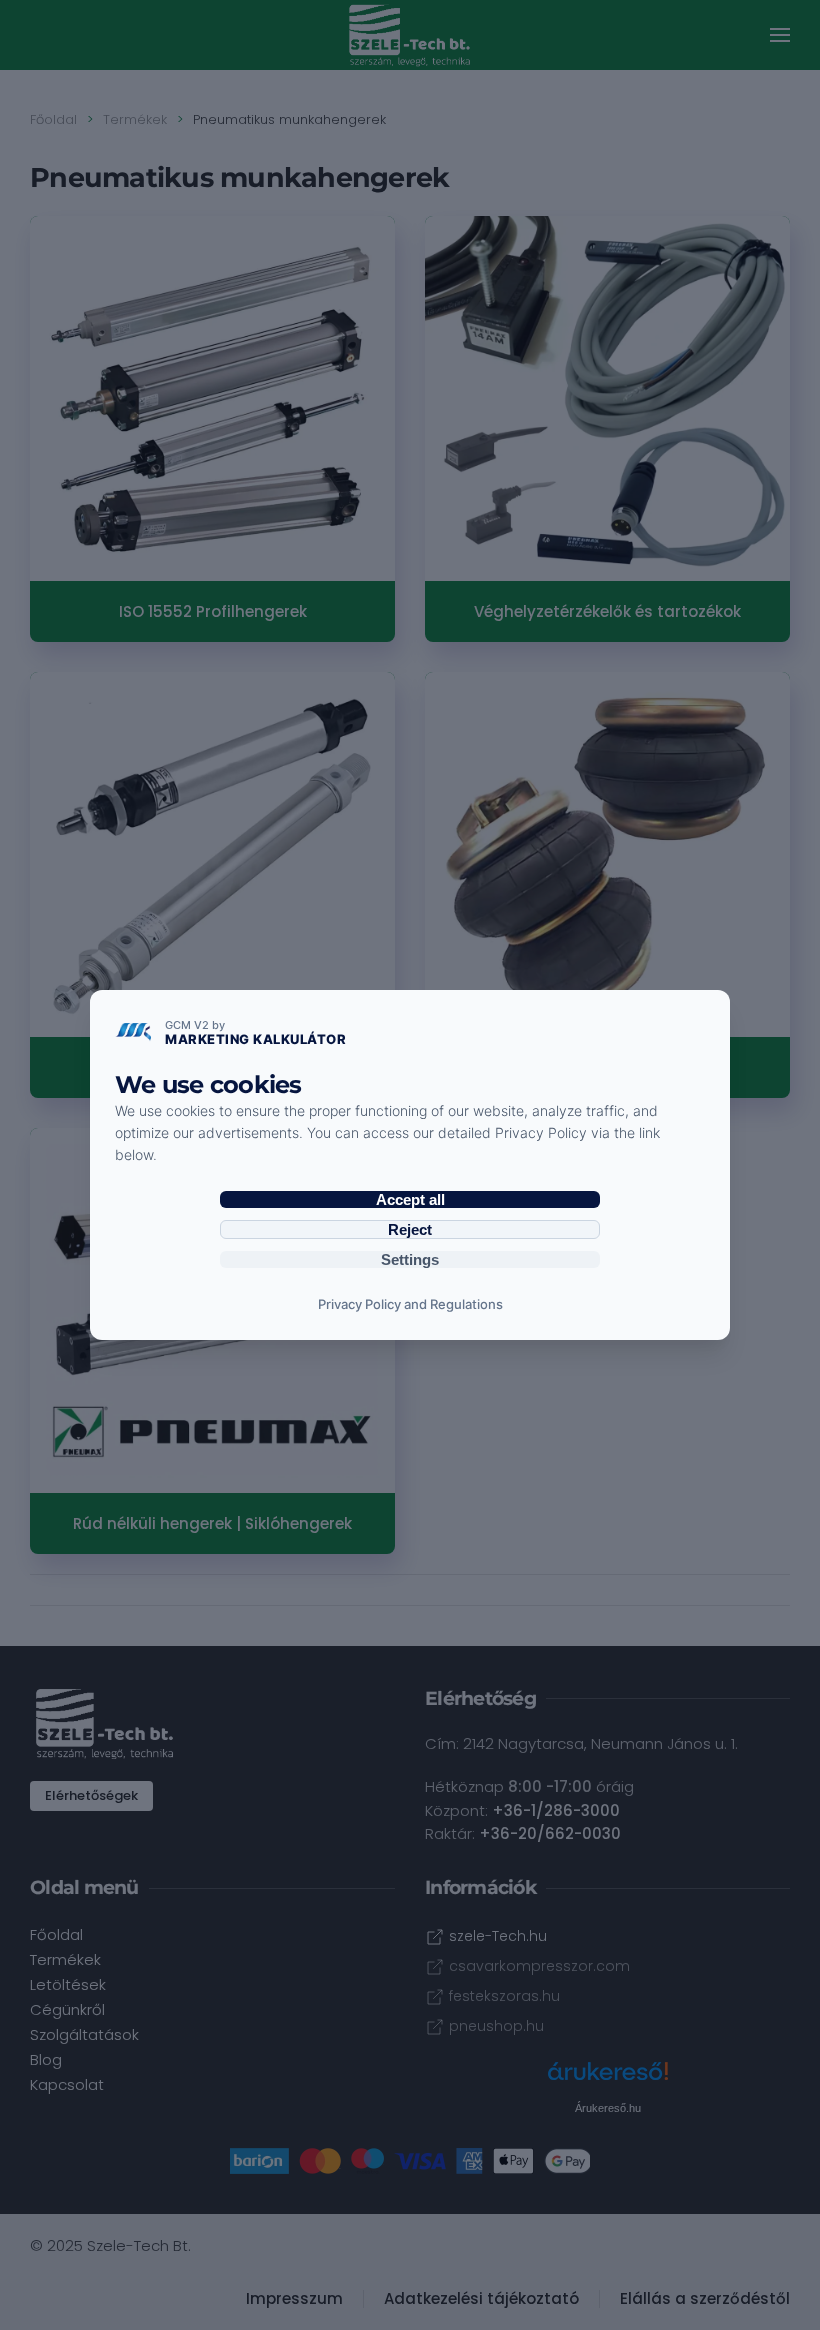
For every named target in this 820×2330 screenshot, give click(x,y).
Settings (410, 1259)
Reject (410, 1229)
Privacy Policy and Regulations (410, 1304)
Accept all (410, 1199)
